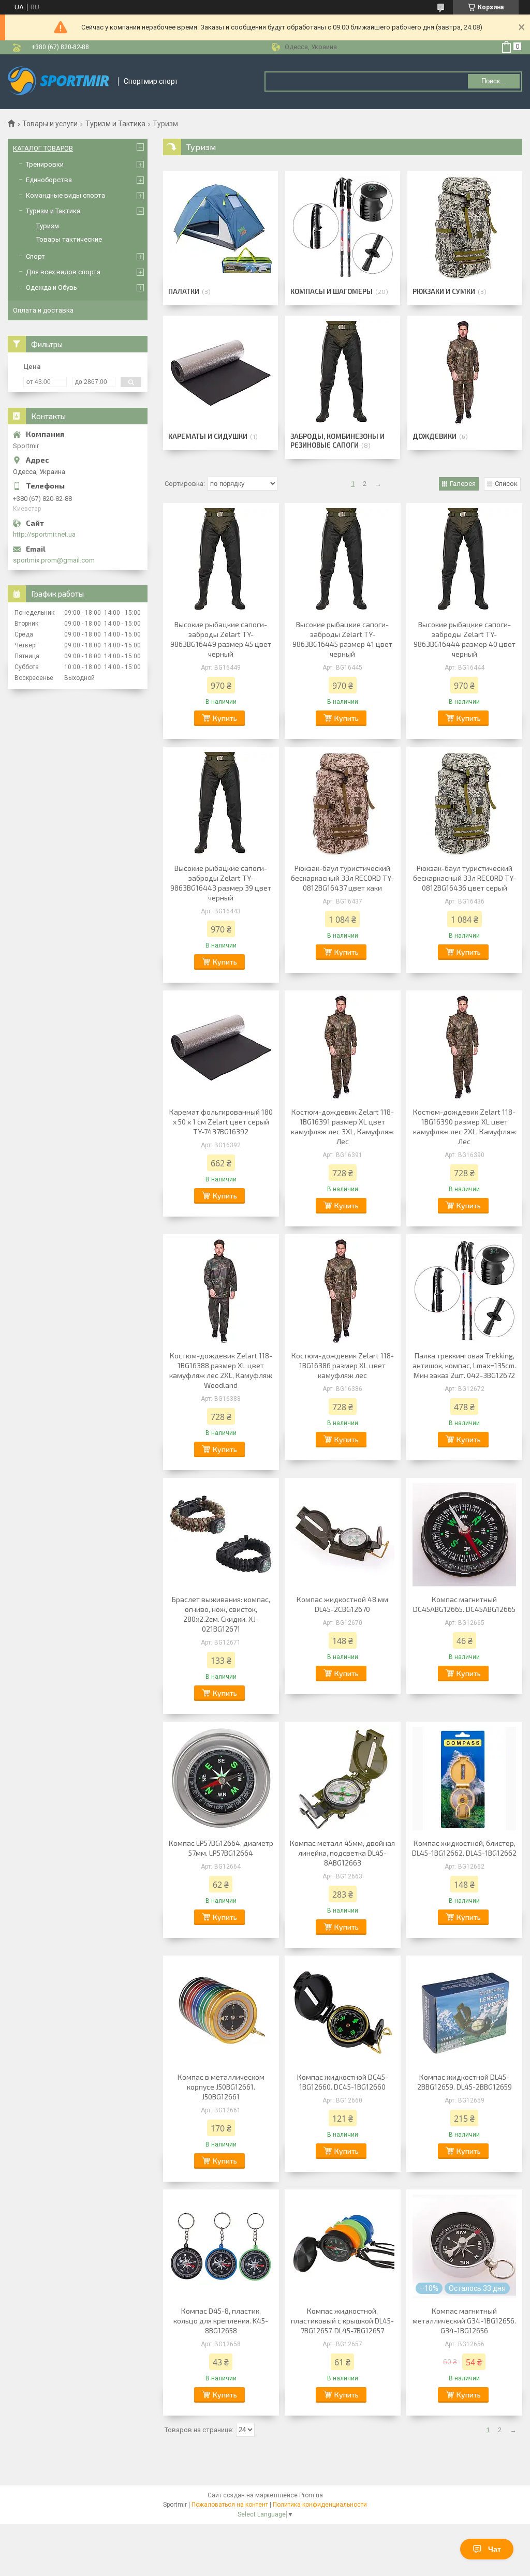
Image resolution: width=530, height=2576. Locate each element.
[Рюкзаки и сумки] (465, 228)
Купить (225, 718)
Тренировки (45, 164)
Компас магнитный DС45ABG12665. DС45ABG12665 (464, 1604)
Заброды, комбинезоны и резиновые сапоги (337, 441)
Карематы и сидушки (208, 436)
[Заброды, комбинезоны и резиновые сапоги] (343, 373)
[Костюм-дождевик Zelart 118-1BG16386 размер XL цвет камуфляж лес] (343, 1291)
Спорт (35, 256)
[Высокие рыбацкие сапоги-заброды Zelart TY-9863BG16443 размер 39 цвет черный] (221, 804)
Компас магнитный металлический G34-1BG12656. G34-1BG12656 (464, 2321)
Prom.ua (311, 2495)
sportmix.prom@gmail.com (54, 560)
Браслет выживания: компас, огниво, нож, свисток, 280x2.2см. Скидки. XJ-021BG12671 (221, 1614)
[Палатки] (220, 228)
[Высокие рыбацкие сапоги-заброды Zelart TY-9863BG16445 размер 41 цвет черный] (343, 560)
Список (506, 484)
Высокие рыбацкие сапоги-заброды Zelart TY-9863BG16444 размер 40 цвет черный (465, 639)
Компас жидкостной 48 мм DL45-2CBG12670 (342, 1604)
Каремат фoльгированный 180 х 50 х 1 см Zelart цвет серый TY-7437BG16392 (221, 1122)
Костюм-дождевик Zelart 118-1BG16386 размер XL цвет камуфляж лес (343, 1365)
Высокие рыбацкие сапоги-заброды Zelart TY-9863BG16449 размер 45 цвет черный (221, 639)
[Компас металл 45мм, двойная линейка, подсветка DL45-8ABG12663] (343, 1779)
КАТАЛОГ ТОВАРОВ (43, 148)
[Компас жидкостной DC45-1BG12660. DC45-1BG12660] (343, 2012)
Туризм (48, 226)
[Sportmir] (60, 82)
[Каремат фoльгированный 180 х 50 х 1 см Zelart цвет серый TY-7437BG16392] (221, 1047)
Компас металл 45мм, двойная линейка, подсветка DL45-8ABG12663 (342, 1853)
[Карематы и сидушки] (220, 373)
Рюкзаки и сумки (444, 291)
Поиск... (494, 81)
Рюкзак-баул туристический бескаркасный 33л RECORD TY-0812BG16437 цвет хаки (342, 878)
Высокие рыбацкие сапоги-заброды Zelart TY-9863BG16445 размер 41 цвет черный (342, 639)
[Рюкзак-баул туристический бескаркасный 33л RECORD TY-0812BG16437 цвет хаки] (343, 804)
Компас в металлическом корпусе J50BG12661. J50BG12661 (221, 2087)
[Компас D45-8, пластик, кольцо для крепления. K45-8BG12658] (221, 2246)
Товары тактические (69, 239)
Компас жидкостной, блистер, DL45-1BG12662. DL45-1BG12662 (464, 1848)
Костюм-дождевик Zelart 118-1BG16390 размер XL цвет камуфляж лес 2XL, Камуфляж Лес (465, 1127)
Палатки (184, 291)
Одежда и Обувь (51, 287)
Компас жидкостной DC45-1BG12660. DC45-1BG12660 (343, 2082)
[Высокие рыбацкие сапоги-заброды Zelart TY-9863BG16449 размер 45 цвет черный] (221, 560)
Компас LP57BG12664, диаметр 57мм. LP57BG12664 (221, 1848)
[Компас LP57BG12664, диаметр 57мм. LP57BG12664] (221, 1779)
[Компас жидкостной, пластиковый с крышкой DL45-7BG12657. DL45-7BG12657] (343, 2246)
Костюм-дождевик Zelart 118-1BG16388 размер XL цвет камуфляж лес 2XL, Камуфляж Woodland (221, 1370)
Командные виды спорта (65, 195)
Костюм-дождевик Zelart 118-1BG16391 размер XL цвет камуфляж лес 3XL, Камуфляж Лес (342, 1127)
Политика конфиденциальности (320, 2505)
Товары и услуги (50, 124)
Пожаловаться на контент (230, 2505)
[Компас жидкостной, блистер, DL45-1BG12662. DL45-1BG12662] (464, 1779)
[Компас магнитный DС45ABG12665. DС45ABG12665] (464, 1535)
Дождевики (435, 436)
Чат (495, 2549)
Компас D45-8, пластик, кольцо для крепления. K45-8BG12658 (221, 2321)
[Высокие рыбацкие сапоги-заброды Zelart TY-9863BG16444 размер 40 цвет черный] (464, 560)
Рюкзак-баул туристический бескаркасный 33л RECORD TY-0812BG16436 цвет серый (465, 878)
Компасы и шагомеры (332, 291)
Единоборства (49, 180)
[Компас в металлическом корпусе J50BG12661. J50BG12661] (221, 2012)
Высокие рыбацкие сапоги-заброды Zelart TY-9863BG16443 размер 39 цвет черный (221, 883)
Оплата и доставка (43, 310)
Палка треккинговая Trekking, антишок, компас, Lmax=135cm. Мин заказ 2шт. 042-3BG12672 (464, 1365)
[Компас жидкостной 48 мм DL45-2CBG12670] (343, 1535)
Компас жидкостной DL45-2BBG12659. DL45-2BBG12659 (465, 2082)
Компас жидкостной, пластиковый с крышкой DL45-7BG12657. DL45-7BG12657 (342, 2321)
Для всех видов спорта (63, 272)
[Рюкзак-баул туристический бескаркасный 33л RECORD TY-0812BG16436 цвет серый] (464, 804)
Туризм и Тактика (115, 124)
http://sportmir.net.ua (44, 534)
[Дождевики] (465, 373)
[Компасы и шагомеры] (343, 228)
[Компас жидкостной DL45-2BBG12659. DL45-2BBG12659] (464, 2012)
